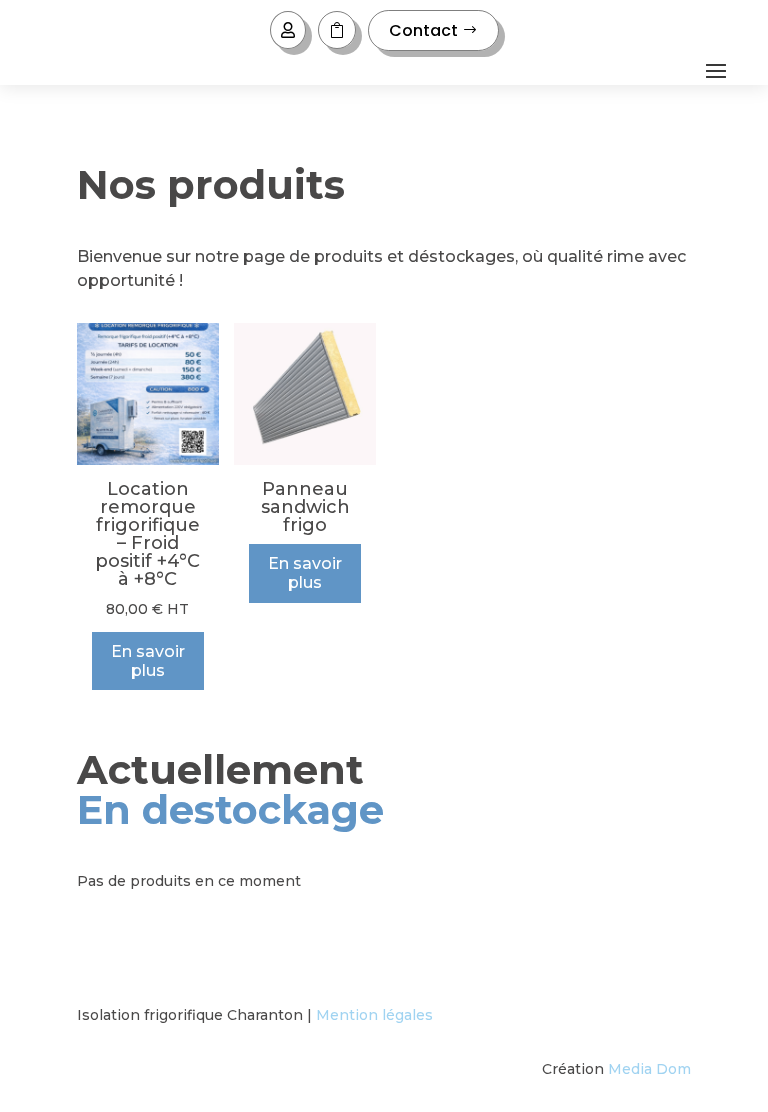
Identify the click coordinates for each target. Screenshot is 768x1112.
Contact (423, 30)
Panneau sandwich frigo (305, 507)
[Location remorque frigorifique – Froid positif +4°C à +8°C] (148, 460)
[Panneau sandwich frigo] (305, 460)
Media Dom (649, 1069)
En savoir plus (148, 661)
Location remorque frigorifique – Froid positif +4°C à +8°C (147, 534)
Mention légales (374, 1015)
